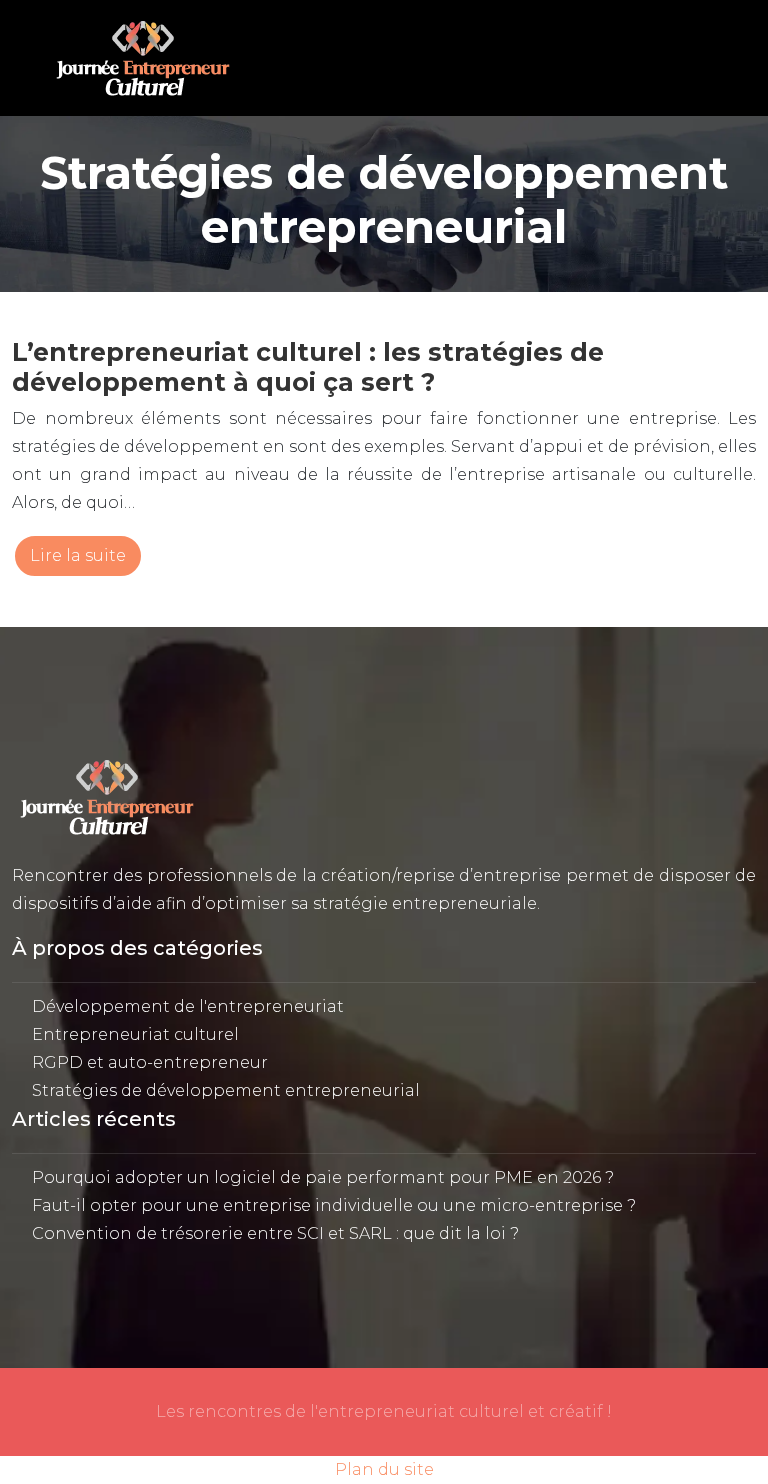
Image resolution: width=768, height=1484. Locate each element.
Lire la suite (78, 555)
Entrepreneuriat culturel (135, 1034)
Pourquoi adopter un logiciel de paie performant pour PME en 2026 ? (323, 1177)
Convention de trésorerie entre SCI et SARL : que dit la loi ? (275, 1233)
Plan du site (384, 1469)
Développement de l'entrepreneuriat (188, 1006)
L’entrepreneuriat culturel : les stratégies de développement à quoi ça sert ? (308, 367)
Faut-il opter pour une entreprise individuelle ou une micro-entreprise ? (334, 1205)
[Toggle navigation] (697, 58)
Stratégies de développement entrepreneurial (226, 1090)
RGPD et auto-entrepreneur (150, 1062)
